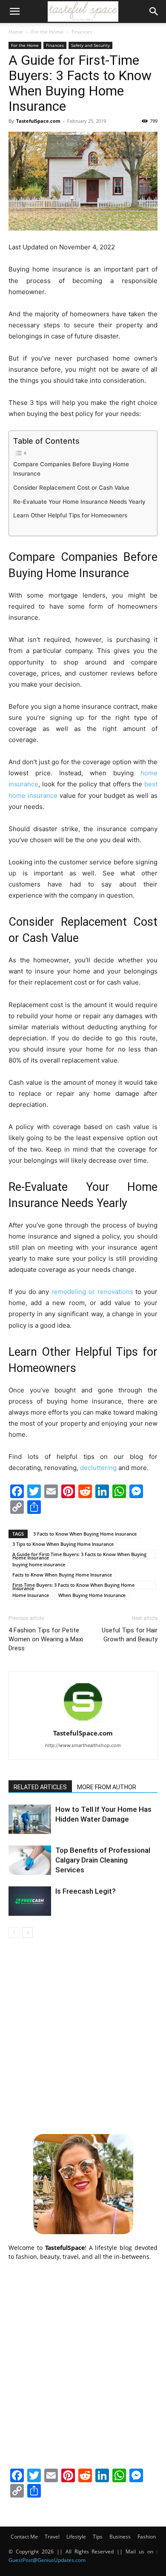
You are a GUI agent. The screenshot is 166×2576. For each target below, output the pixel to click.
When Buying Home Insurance (92, 1595)
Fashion (147, 2537)
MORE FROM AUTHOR (107, 1787)
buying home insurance (39, 1564)
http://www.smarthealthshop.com (83, 1745)
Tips (98, 2537)
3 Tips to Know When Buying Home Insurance (63, 1544)
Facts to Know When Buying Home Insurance (62, 1575)
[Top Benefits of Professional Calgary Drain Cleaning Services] (30, 1860)
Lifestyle (76, 2537)
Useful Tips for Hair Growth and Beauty (130, 1635)
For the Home (47, 32)
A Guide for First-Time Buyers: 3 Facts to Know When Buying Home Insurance (79, 1555)
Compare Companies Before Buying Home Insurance (71, 469)
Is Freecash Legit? (86, 1891)
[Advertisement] (83, 2035)
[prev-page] (14, 1933)
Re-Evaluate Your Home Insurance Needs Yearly (79, 502)
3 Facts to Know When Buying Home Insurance (85, 1534)
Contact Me (24, 2537)
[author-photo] (83, 1721)
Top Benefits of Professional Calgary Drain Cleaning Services (103, 1860)
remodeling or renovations (92, 1292)
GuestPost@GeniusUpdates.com (47, 2560)
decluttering (98, 1468)
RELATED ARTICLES (40, 1787)
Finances (82, 32)
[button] (14, 12)
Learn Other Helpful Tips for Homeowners (70, 515)
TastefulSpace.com (38, 121)
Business (120, 2537)
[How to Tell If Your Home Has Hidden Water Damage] (30, 1819)
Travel (52, 2537)
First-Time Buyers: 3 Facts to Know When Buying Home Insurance (73, 1585)
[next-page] (27, 1933)
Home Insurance (31, 1595)
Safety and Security (90, 45)
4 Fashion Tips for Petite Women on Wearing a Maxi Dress (46, 1639)
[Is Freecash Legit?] (30, 1901)
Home (16, 32)
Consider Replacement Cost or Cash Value (71, 488)
